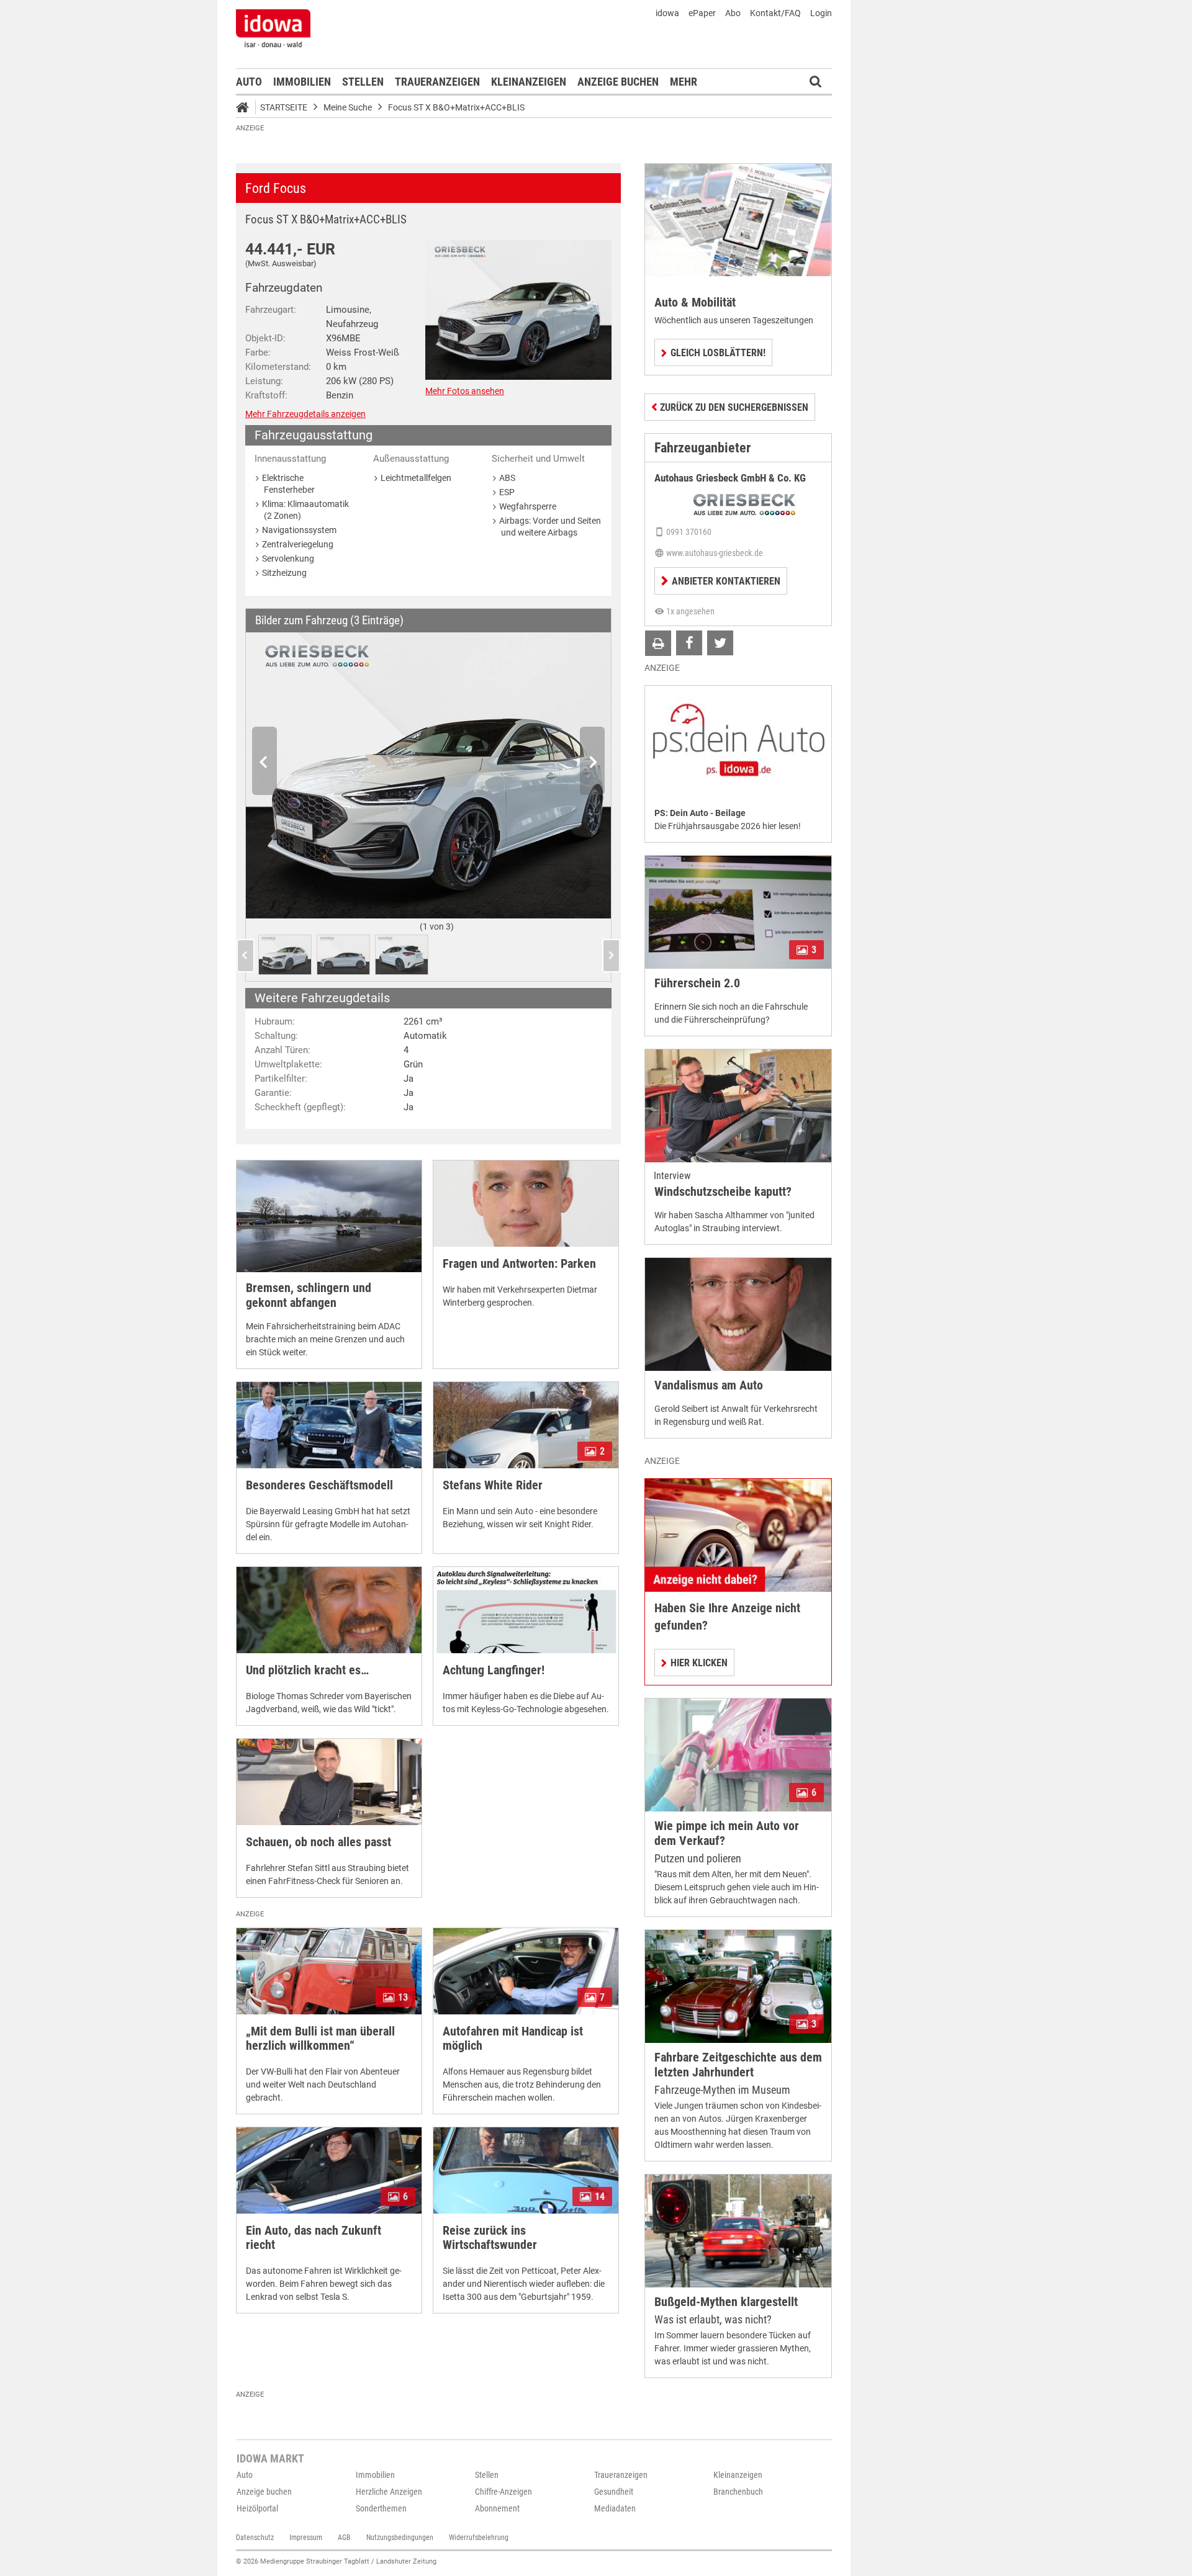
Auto (249, 82)
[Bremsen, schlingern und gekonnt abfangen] (329, 1216)
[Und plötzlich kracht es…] (329, 1610)
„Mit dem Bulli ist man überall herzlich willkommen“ (320, 2039)
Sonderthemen (381, 2508)
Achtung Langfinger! (494, 1670)
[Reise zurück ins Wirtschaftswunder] (526, 2170)
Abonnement (497, 2508)
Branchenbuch (738, 2492)
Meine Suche (348, 107)
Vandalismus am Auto (709, 1385)
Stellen (363, 82)
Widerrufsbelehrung (479, 2538)
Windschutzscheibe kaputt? (723, 1192)
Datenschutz (255, 2538)
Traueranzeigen (437, 82)
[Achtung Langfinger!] (526, 1610)
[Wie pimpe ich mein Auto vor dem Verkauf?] (738, 1755)
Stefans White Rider (493, 1485)
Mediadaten (615, 2508)
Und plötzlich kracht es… (307, 1670)
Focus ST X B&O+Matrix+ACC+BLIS (456, 107)
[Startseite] (246, 109)
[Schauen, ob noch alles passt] (329, 1782)
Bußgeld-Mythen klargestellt (726, 2302)
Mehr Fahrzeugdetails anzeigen (305, 414)
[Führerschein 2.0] (738, 912)
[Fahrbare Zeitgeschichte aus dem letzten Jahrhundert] (738, 1986)
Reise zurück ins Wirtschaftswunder (490, 2238)
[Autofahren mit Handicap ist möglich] (526, 1971)
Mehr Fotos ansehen (465, 391)
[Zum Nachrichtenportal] (273, 28)
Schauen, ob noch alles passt (318, 1842)
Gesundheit (614, 2492)
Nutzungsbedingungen (400, 2538)
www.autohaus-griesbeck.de (715, 553)
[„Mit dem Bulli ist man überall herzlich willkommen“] (329, 1971)
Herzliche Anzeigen (389, 2492)
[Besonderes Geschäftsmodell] (329, 1425)
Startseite (284, 107)
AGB (344, 2538)
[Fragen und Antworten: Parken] (526, 1204)
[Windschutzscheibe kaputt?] (738, 1106)
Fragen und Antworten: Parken (519, 1264)
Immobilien (302, 82)
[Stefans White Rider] (526, 1425)
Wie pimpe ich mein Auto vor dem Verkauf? (727, 1833)
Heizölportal (257, 2508)
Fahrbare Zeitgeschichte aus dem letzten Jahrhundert (738, 2065)
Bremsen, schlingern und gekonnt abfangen (309, 1295)
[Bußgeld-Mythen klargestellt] (738, 2231)
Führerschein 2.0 (697, 983)
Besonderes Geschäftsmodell (319, 1485)
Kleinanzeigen (529, 82)
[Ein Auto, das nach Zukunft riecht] (329, 2170)
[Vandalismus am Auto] (738, 1314)
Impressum (306, 2538)
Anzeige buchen (618, 82)
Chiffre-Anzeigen (503, 2492)
